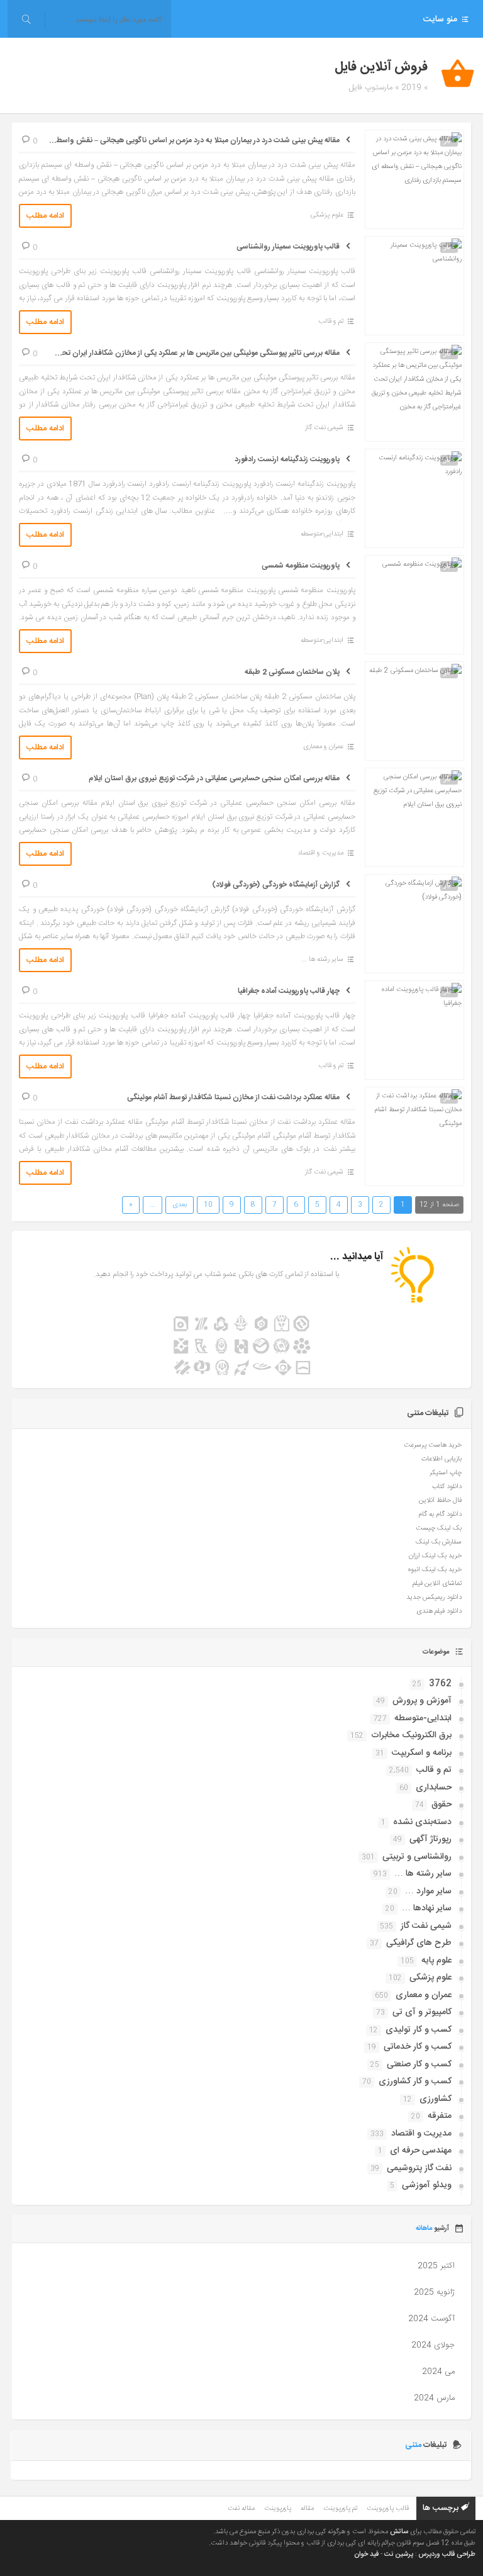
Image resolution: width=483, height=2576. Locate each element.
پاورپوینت (278, 2509)
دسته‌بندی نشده (422, 1822)
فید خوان (366, 2555)
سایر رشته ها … (423, 1874)
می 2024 (438, 2372)
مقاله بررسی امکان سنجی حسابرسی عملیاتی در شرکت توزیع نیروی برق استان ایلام (214, 778)
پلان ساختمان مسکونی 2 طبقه (292, 672)
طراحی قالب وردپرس (447, 2555)
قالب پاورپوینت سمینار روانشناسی (288, 247)
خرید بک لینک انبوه (435, 1570)
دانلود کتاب (447, 1487)
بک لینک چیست (439, 1528)
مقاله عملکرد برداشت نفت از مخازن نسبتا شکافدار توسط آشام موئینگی (233, 1097)
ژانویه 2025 (434, 2292)
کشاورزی (436, 2099)
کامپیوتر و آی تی (422, 2012)
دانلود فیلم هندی (439, 1611)
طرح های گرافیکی (419, 1943)
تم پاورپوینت (340, 2509)
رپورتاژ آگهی (430, 1839)
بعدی (180, 1205)
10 (208, 1205)
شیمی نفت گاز (324, 428)
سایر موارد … (428, 1891)
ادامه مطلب (45, 216)
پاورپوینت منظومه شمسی (301, 566)
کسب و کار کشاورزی (415, 2081)
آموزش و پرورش (422, 1701)
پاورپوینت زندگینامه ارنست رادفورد (287, 459)
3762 (440, 1684)
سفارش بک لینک (439, 1542)
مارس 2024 (434, 2398)
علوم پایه (436, 1961)
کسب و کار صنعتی (419, 2064)
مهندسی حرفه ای (421, 2151)
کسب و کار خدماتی (418, 2047)
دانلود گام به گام (440, 1515)
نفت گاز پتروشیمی (419, 2168)
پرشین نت (399, 2555)
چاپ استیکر (446, 1473)
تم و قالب (331, 322)
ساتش (399, 2532)
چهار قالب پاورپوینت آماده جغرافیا (289, 991)
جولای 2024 (433, 2345)
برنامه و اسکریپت (422, 1753)
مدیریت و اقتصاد (320, 853)
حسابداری (434, 1788)
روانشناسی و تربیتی (417, 1857)
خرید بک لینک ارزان (435, 1556)
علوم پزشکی (327, 215)
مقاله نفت (241, 2509)
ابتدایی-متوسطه (322, 534)
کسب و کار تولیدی (419, 2030)
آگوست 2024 (431, 2319)
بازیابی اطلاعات (441, 1459)
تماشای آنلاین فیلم (437, 1584)
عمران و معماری (323, 747)
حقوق (441, 1805)
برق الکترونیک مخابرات (411, 1735)
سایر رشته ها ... (322, 960)
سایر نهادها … (427, 1908)
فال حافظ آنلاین (440, 1501)
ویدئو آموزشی (427, 2185)
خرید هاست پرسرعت (433, 1445)
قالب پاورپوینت (388, 2509)
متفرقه (440, 2116)
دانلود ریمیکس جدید (434, 1598)
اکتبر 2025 (436, 2266)
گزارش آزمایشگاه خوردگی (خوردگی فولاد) (276, 885)
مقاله (307, 2509)
